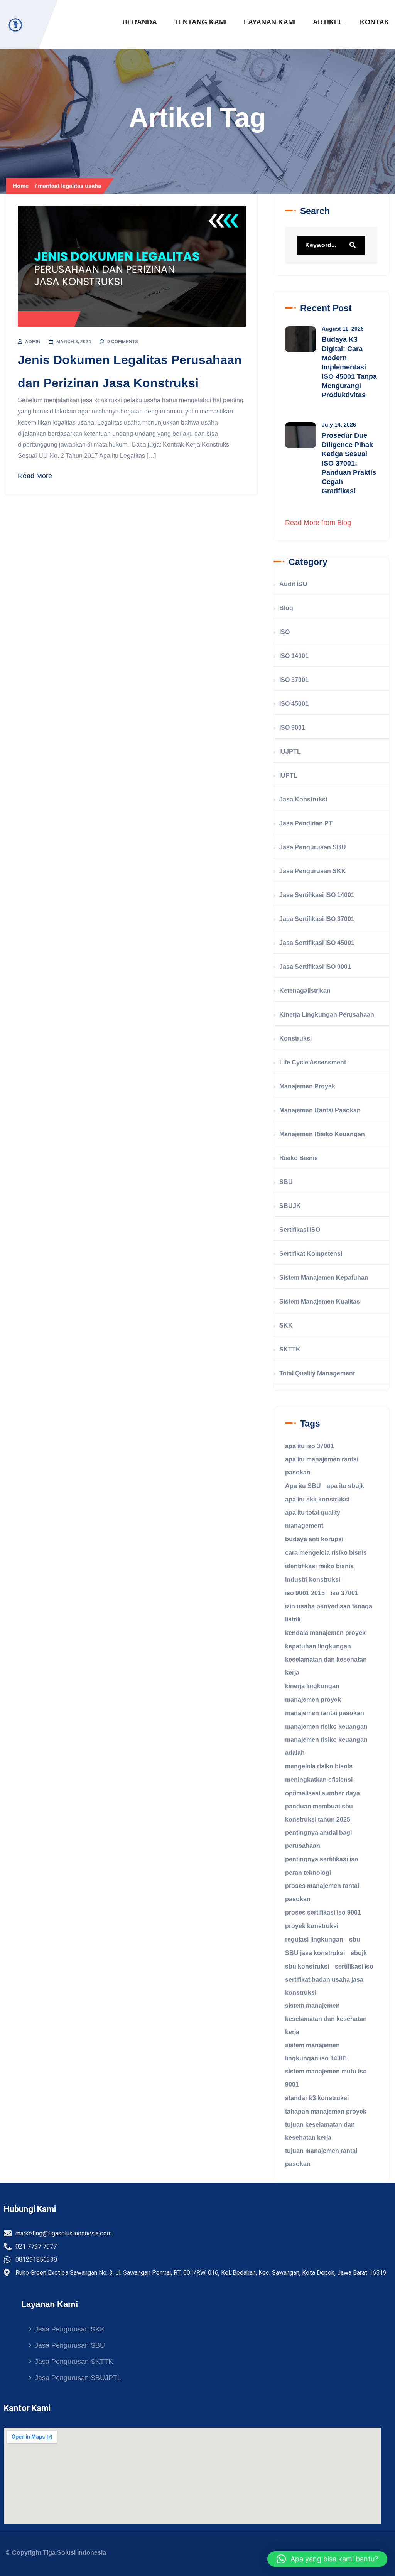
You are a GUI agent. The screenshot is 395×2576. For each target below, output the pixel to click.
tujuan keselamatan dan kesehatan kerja (320, 2131)
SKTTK (290, 1349)
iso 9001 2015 (305, 1593)
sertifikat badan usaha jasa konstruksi (324, 1986)
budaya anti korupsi (314, 1539)
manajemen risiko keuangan (326, 1727)
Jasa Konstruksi (49, 319)
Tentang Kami (200, 22)
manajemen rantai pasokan (325, 1713)
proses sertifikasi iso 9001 (323, 1912)
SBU (286, 1182)
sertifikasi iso (354, 1966)
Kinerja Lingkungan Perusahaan (327, 1015)
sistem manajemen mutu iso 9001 (326, 2078)
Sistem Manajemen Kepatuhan (324, 1278)
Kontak (375, 22)
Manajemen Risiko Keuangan (322, 1134)
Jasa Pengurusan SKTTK (74, 2362)
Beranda (140, 22)
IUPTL (288, 775)
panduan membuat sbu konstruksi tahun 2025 (319, 1813)
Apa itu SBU (303, 1486)
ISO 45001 (294, 704)
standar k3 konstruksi (317, 2098)
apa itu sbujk (345, 1486)
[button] (327, 2559)
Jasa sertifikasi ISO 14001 (317, 895)
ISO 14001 (294, 656)
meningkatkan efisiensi (319, 1780)
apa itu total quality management (313, 1519)
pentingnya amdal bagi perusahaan (318, 1839)
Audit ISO (293, 584)
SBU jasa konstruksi (315, 1953)
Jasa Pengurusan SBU (313, 847)
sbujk (359, 1953)
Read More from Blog (318, 523)
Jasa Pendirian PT (306, 823)
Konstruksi (295, 1038)
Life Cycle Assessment (313, 1062)
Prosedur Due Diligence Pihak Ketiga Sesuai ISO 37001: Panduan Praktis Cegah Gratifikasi (349, 463)
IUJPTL (290, 752)
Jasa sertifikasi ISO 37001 (317, 919)
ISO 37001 (294, 680)
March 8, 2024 (74, 342)
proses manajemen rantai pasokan (322, 1892)
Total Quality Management (317, 1373)
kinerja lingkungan (312, 1686)
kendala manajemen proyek (325, 1633)
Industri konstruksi (313, 1580)
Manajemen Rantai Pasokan (320, 1110)
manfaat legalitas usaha (69, 186)
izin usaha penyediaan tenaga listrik (329, 1613)
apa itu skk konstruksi (317, 1499)
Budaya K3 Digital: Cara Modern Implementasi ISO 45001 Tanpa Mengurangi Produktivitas (349, 367)
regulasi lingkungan (314, 1939)
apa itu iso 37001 (310, 1446)
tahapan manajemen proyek (326, 2111)
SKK (286, 1325)
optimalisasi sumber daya (322, 1793)
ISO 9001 (292, 728)
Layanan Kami (270, 22)
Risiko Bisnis (299, 1158)
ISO (284, 632)
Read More (35, 476)
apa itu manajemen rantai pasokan (322, 1466)
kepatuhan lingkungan (318, 1646)
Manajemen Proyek (307, 1086)
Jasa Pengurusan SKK (313, 871)
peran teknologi (308, 1873)
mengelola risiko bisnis (319, 1766)
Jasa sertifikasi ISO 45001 (317, 943)
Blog (286, 608)
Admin (33, 342)
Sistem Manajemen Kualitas (320, 1301)
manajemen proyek (313, 1700)
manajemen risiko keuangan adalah (326, 1746)
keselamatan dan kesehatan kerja (326, 1666)
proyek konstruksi (312, 1926)
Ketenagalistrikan (305, 991)
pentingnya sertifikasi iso (322, 1859)
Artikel (328, 22)
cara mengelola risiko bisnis (326, 1553)
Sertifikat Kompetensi (311, 1254)
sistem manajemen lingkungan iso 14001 (316, 2052)
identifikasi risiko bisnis (319, 1566)
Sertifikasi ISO (300, 1230)
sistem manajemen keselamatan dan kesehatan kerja (326, 2019)
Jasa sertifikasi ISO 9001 (315, 967)
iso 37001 (344, 1593)
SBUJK (290, 1206)
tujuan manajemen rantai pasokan (321, 2157)
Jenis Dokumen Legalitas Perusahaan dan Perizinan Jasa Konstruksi (130, 372)
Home (22, 186)
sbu (355, 1939)
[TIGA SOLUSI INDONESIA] (15, 25)
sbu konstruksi (307, 1966)
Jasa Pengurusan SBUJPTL (78, 2378)
